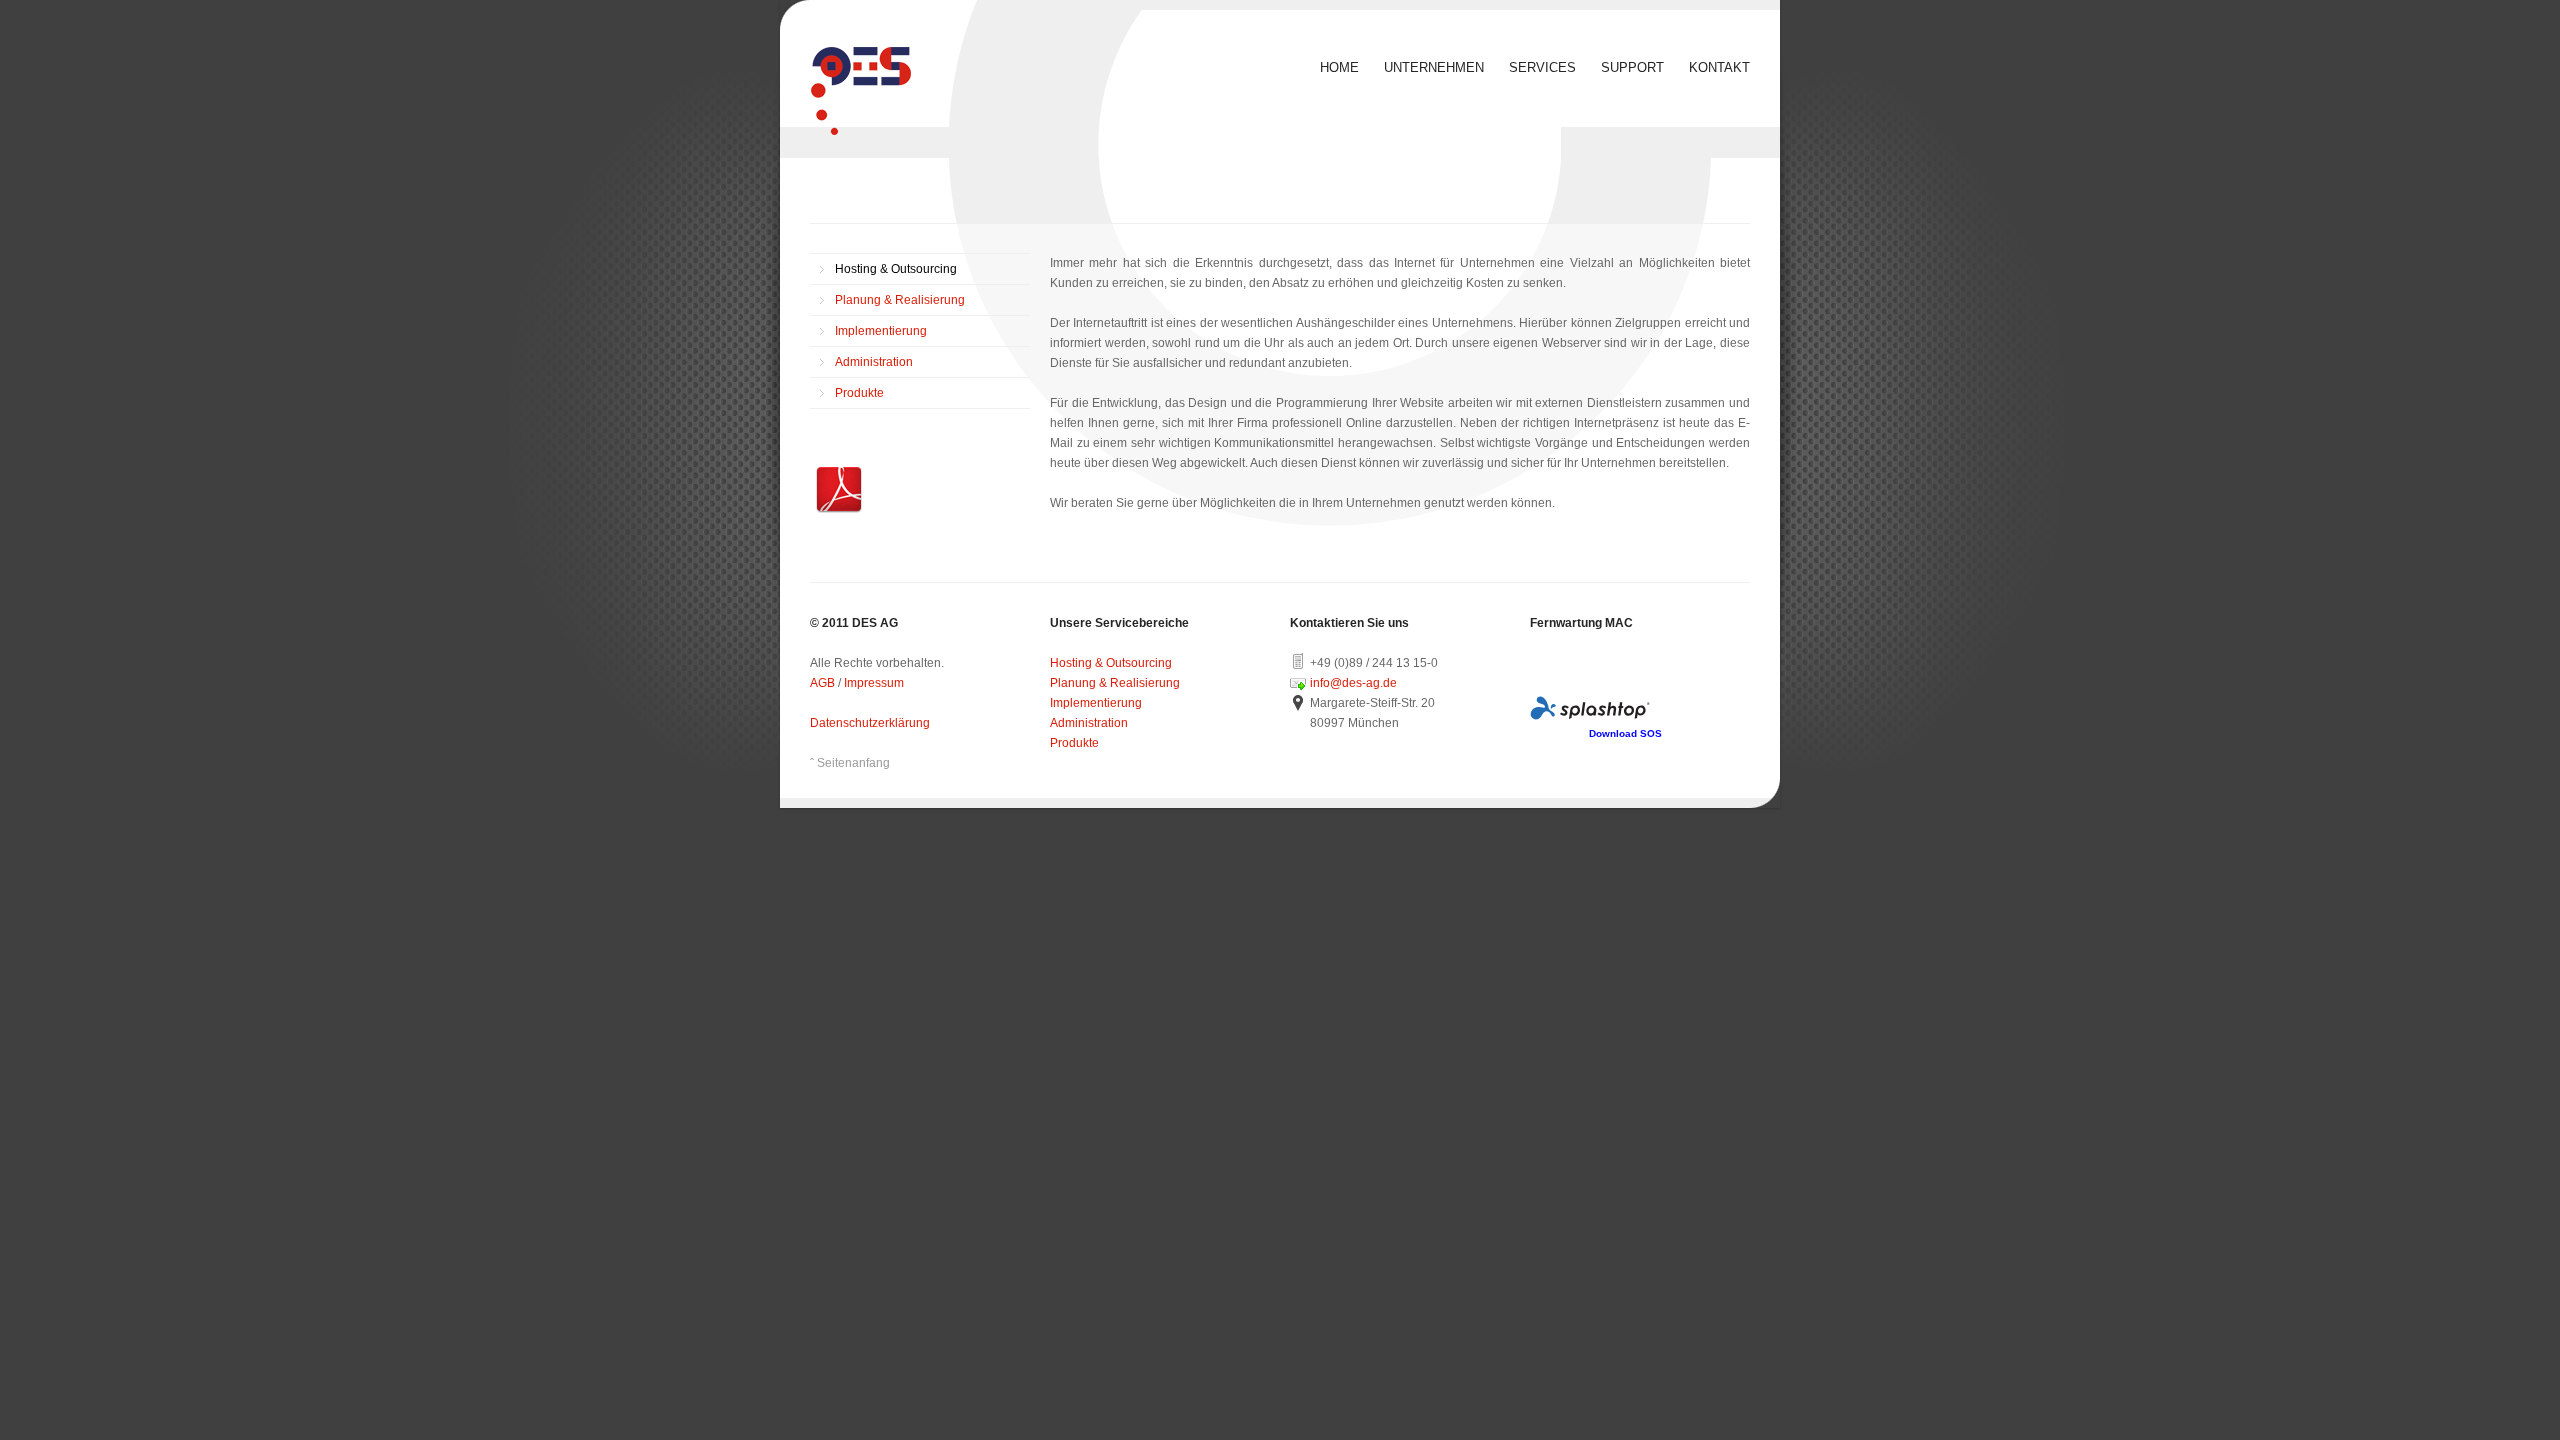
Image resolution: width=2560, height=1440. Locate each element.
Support (1632, 67)
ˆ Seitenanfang (850, 763)
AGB (822, 683)
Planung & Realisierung (900, 300)
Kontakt (1719, 67)
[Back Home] (861, 91)
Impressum (874, 683)
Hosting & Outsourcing (896, 269)
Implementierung (881, 331)
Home (1339, 67)
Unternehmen (1434, 67)
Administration (874, 362)
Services (1542, 67)
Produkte (859, 393)
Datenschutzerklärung (870, 723)
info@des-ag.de (1353, 683)
